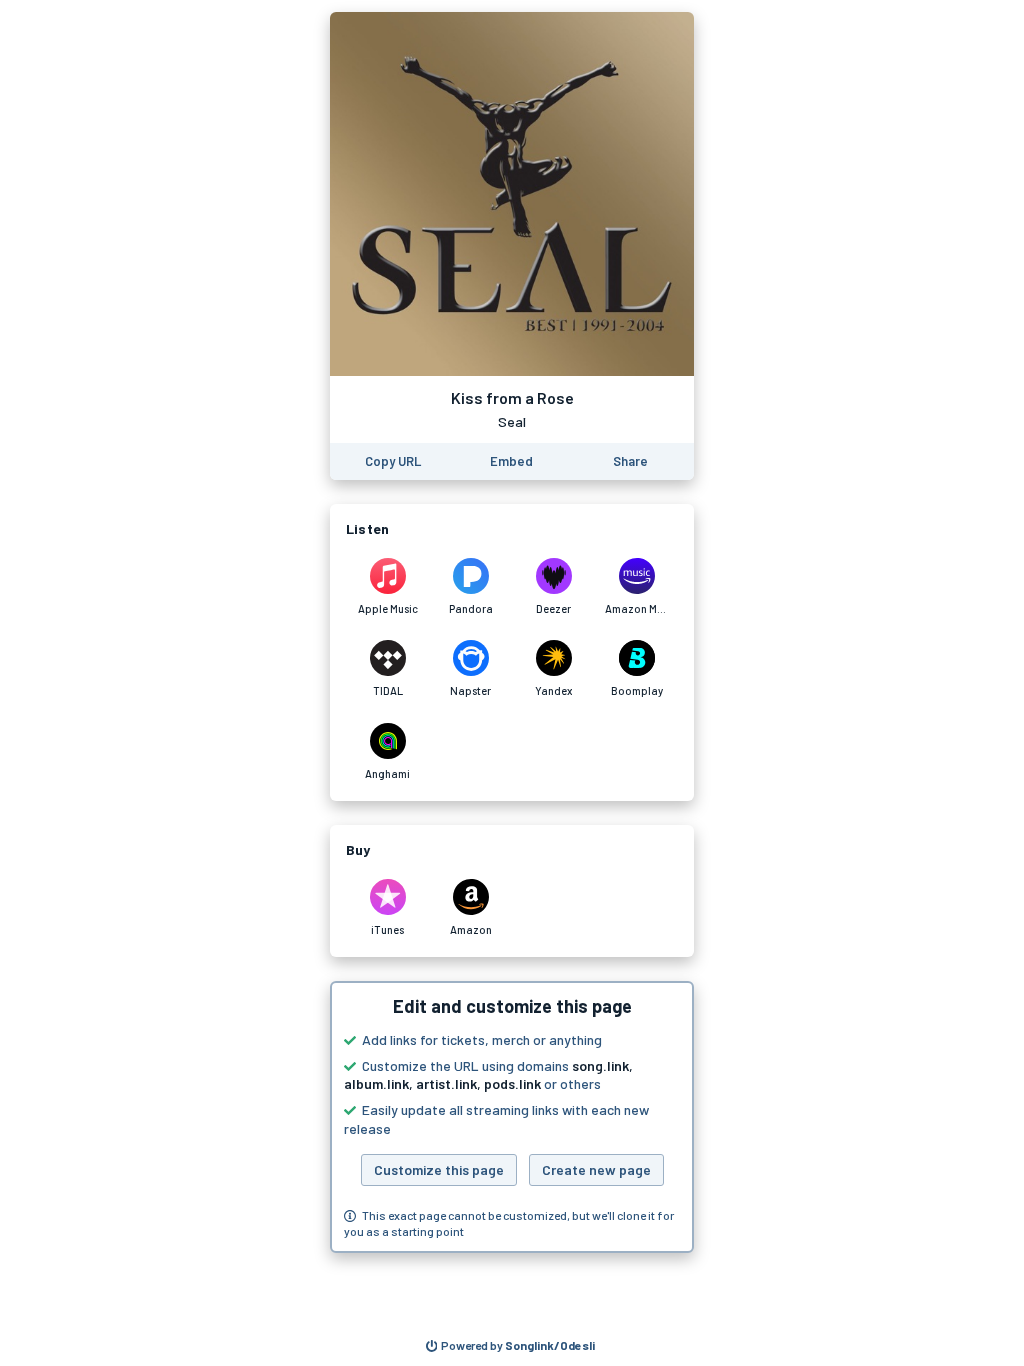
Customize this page (439, 1169)
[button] (512, 1117)
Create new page (596, 1169)
